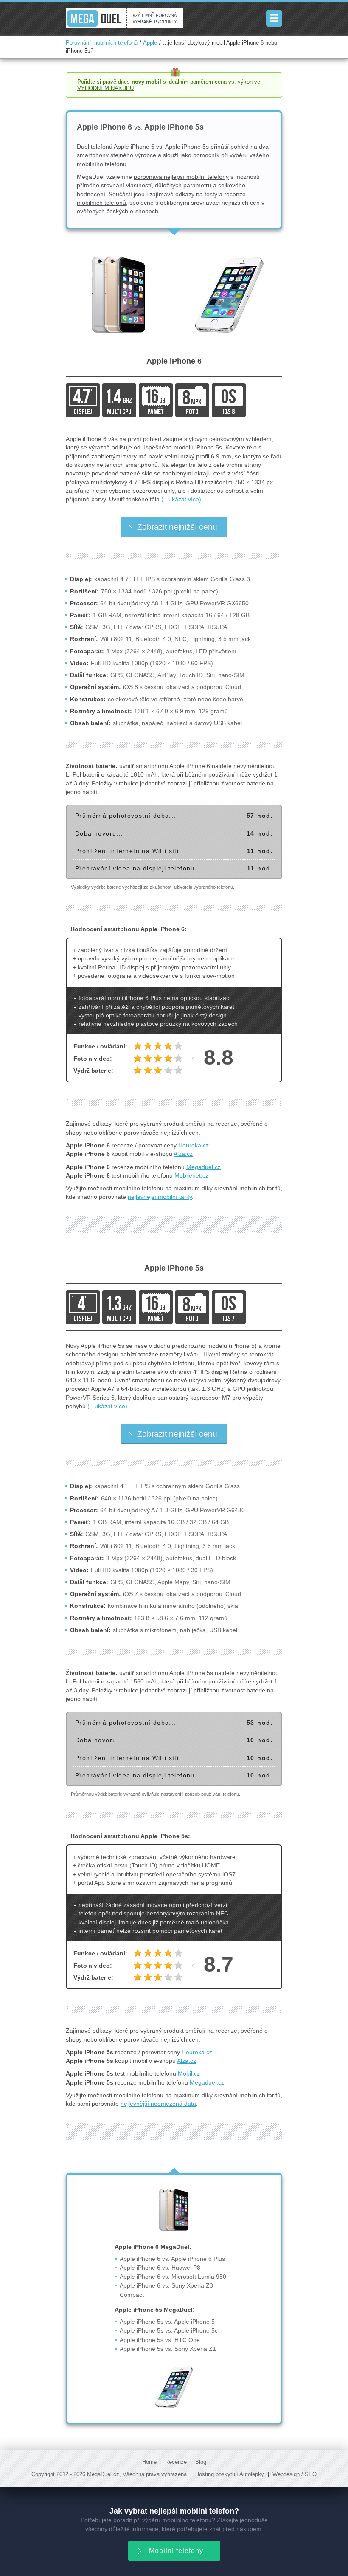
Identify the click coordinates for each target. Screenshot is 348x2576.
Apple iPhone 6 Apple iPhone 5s (140, 127)
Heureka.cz (194, 1145)
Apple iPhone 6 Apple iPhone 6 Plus (172, 2259)
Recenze (176, 2462)
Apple (150, 43)
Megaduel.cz (203, 1167)
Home (149, 2462)
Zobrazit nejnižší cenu (177, 527)
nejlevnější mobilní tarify (160, 1197)
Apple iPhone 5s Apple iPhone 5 (167, 2322)
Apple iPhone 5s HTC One (160, 2340)
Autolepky (252, 2474)
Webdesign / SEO (295, 2474)
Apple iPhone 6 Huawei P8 (160, 2268)
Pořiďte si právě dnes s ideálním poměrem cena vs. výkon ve (169, 85)
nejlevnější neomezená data (158, 2104)
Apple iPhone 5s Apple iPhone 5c (169, 2330)
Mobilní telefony (176, 2551)
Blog (201, 2462)
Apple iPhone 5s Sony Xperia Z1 (168, 2349)
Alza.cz (183, 1154)
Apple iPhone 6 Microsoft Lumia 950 (173, 2277)
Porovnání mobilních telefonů (102, 43)
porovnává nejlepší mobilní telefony (181, 177)
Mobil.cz (189, 2073)
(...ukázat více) (181, 499)
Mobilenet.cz (191, 1175)
